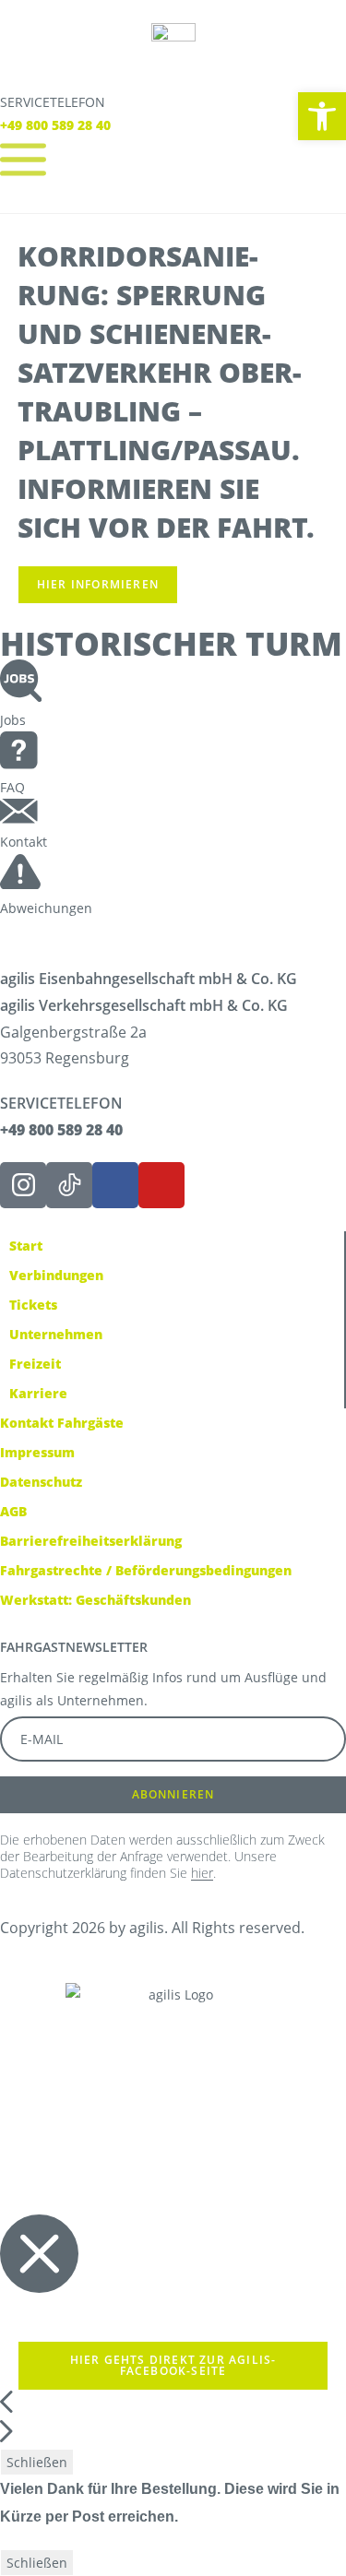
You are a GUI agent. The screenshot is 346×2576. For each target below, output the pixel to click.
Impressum (37, 1452)
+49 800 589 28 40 (55, 125)
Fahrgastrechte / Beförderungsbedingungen (146, 1570)
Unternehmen (56, 1334)
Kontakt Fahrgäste (62, 1423)
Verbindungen (56, 1275)
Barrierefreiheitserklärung (91, 1541)
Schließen (37, 2462)
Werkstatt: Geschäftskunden (95, 1600)
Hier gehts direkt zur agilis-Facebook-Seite (173, 2365)
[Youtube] (161, 1185)
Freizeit (35, 1364)
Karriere (38, 1393)
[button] (322, 116)
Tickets (33, 1305)
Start (26, 1246)
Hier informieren (98, 584)
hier (202, 1873)
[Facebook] (115, 1185)
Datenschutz (41, 1482)
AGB (13, 1511)
